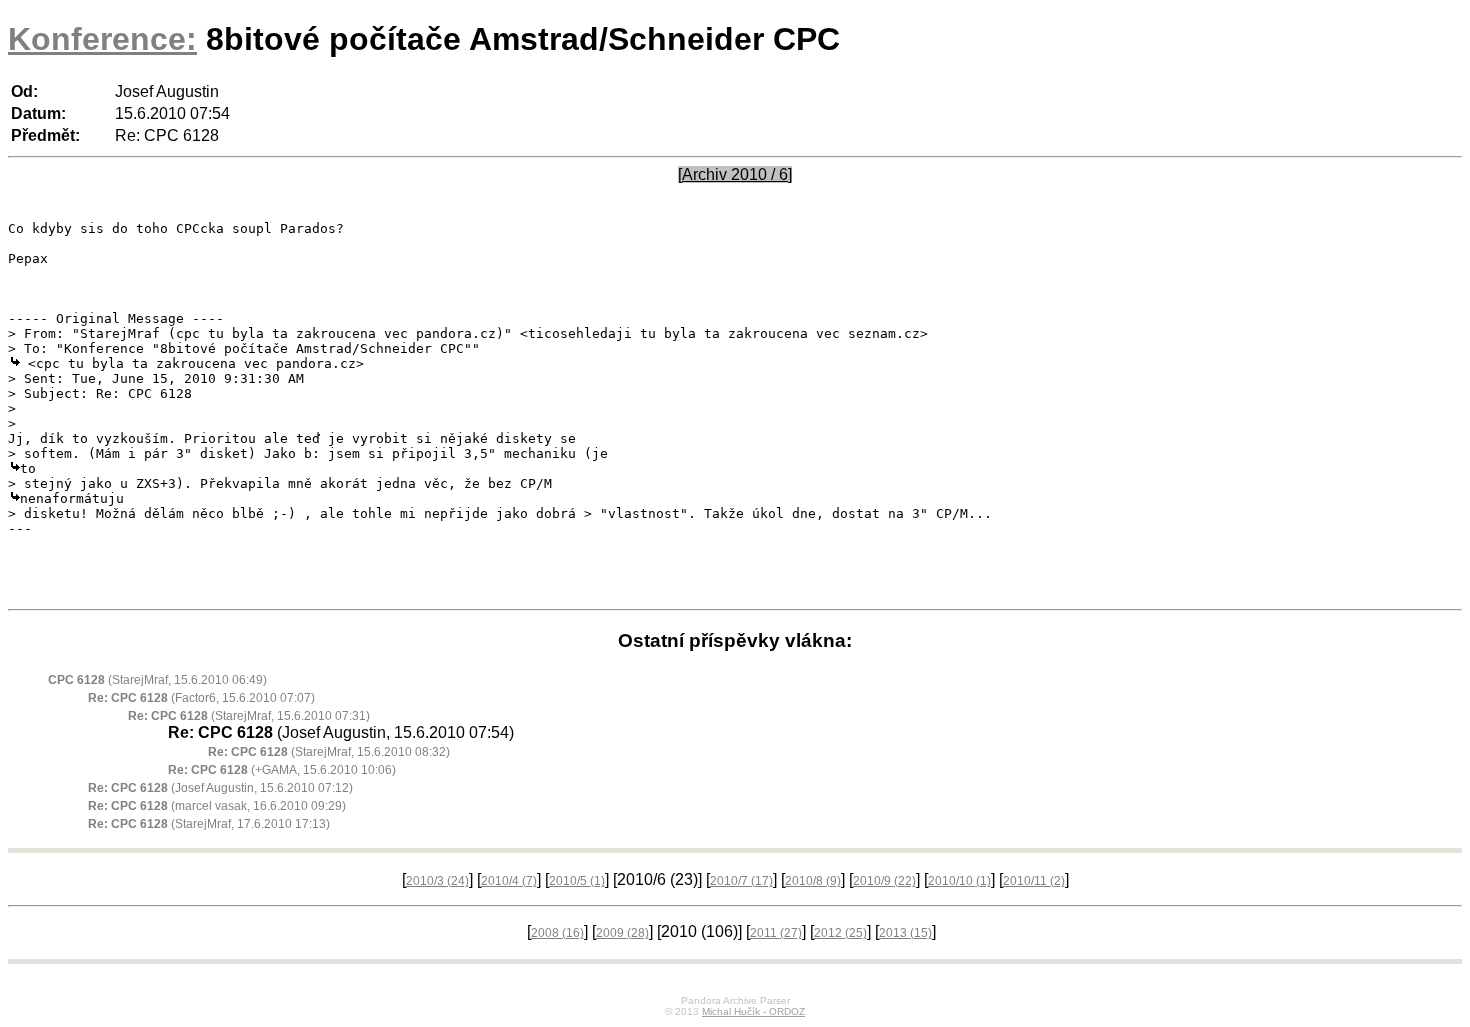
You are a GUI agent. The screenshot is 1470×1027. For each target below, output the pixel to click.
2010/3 (437, 881)
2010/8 (813, 881)
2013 (905, 933)
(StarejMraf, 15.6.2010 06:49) (157, 680)
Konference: (102, 39)
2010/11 (1034, 881)
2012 (840, 933)
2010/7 (741, 881)
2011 (776, 933)
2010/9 (884, 881)
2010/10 (959, 881)
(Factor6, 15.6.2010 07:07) (201, 698)
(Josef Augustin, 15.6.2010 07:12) (220, 788)
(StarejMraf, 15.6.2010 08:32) (329, 752)
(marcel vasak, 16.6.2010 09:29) (217, 806)
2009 (622, 933)
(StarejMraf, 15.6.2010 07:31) (249, 716)
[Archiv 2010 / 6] (735, 174)
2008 (557, 933)
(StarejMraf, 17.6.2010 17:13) (209, 824)
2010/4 (509, 881)
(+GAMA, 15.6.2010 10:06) (282, 770)
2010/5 (577, 881)
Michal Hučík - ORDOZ (753, 1011)
